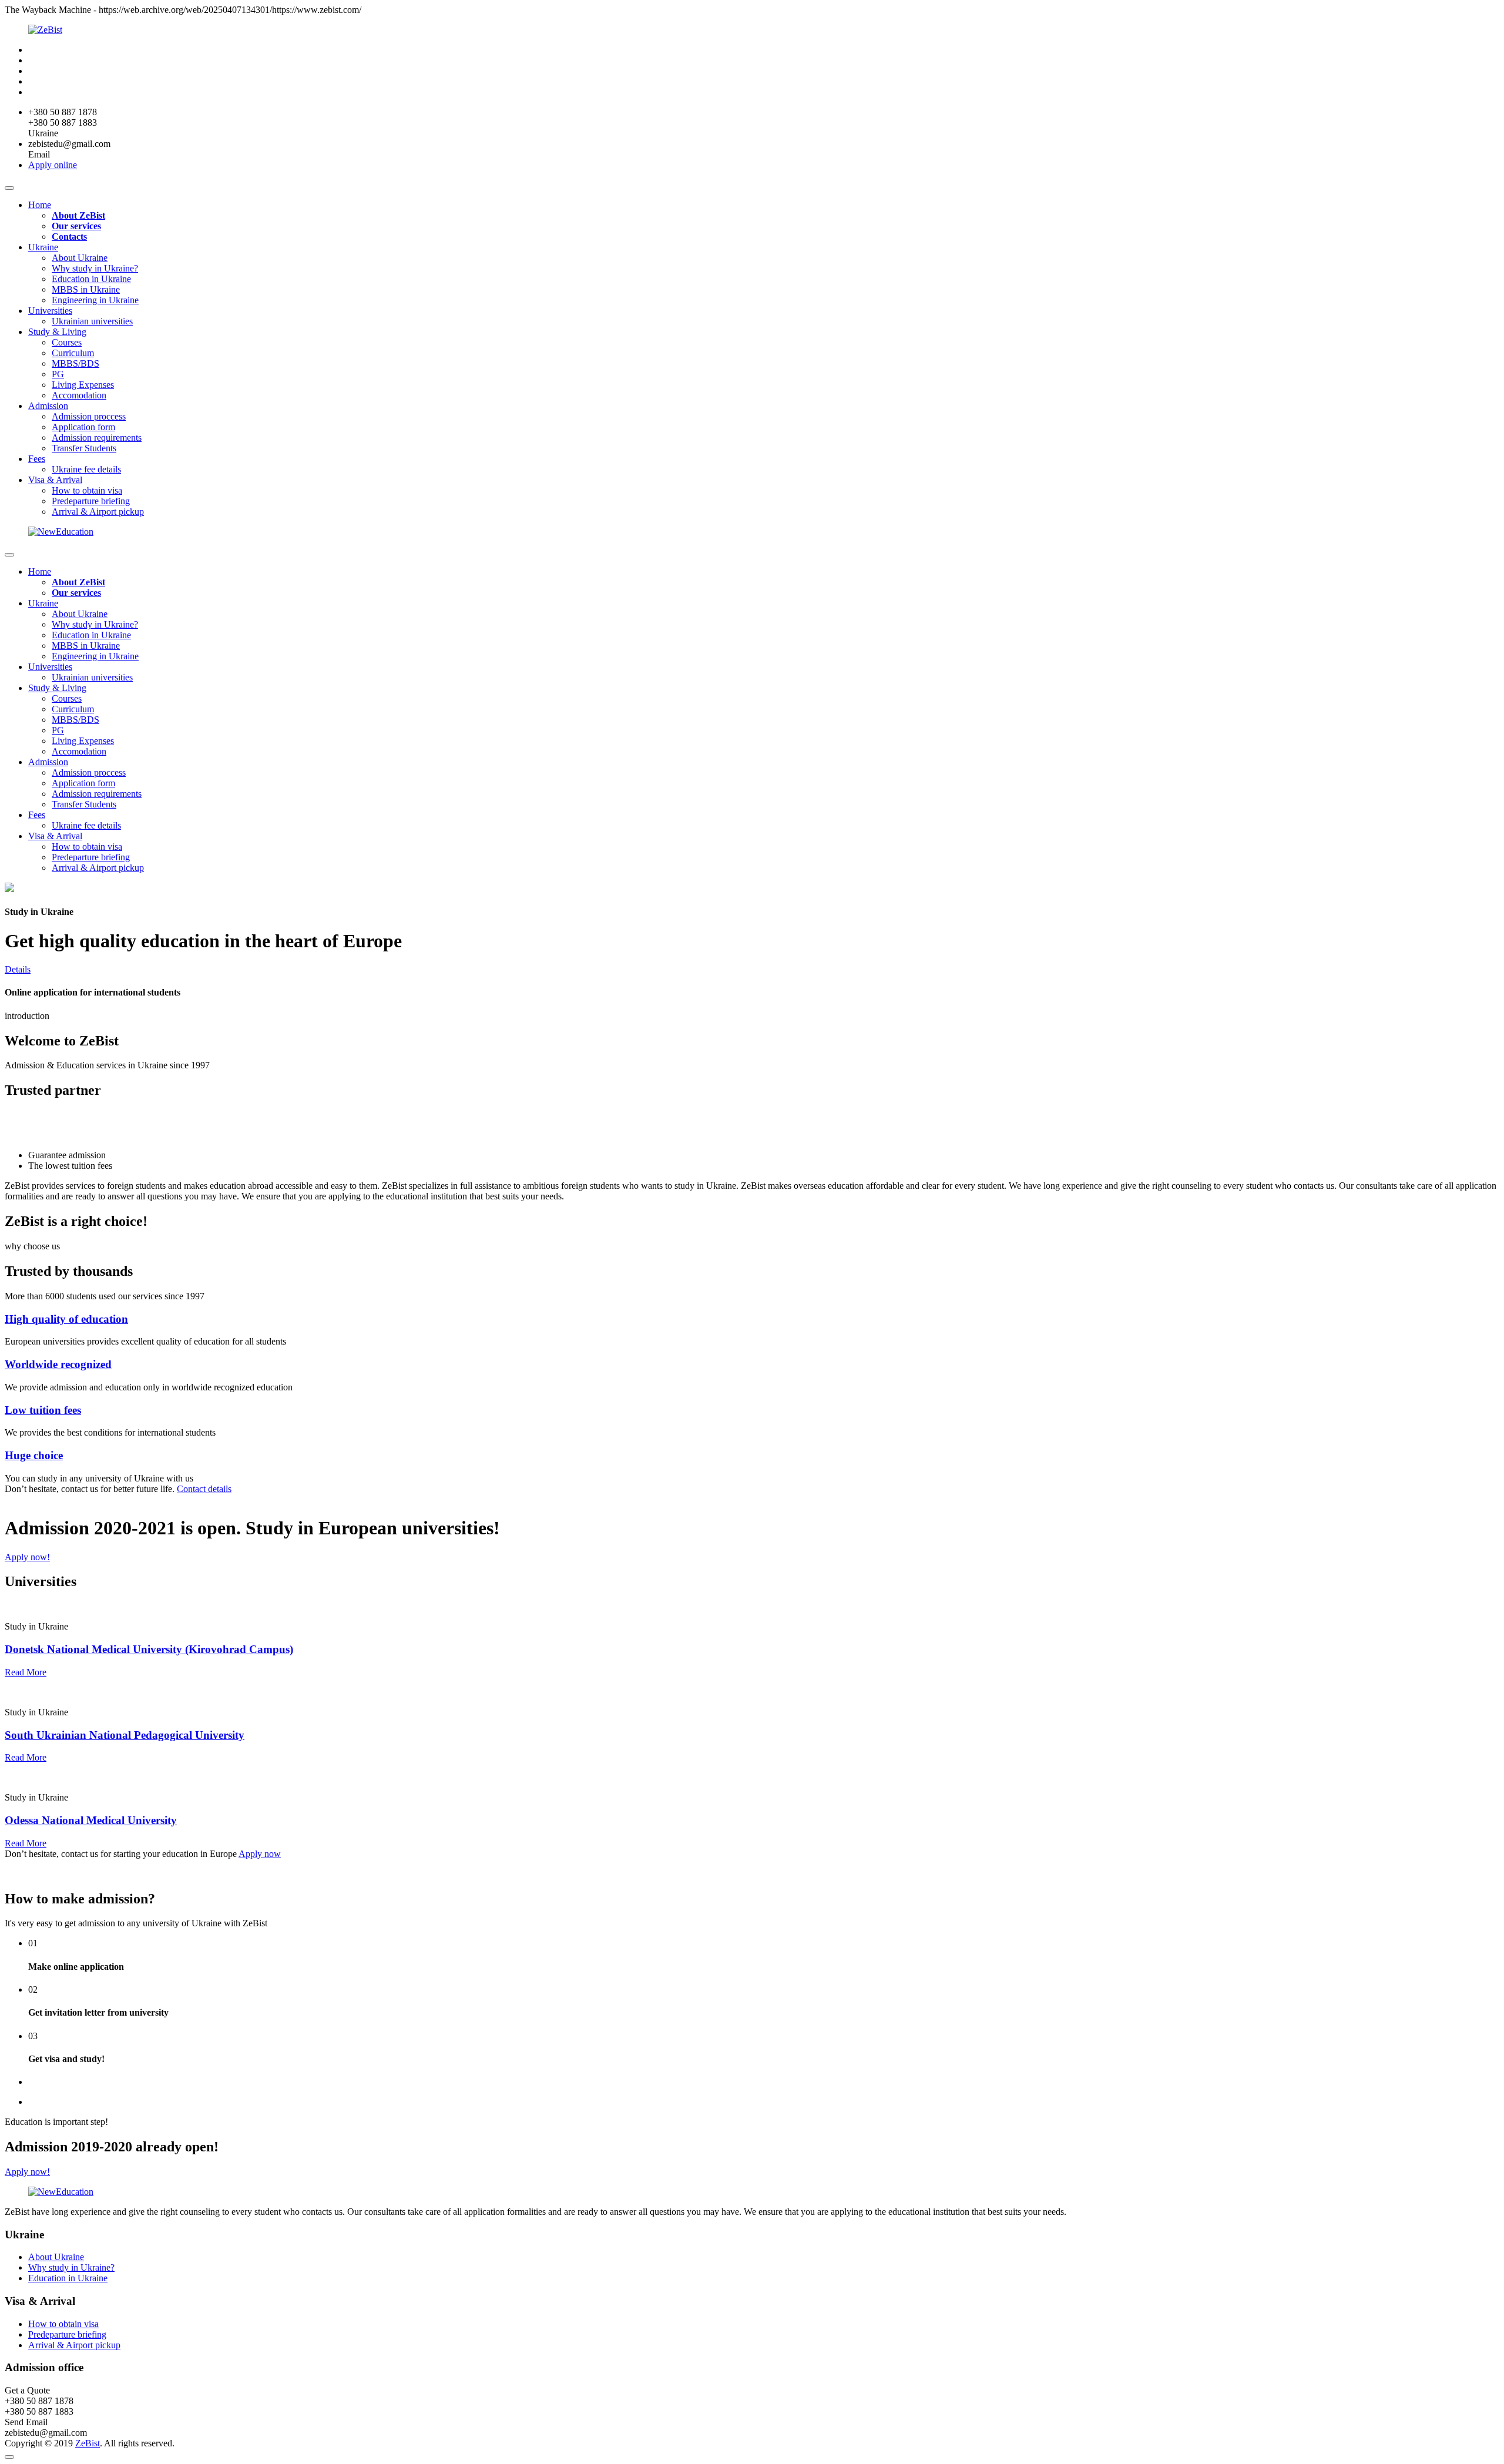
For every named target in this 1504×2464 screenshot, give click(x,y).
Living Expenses (83, 385)
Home (40, 205)
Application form (83, 427)
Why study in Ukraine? (95, 268)
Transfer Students (84, 448)
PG (58, 374)
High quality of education (66, 1319)
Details (18, 969)
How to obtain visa (87, 490)
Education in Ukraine (91, 279)
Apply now (260, 1854)
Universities (50, 311)
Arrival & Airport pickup (98, 512)
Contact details (204, 1489)
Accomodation (79, 395)
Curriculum (73, 353)
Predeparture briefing (91, 501)
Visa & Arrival (55, 480)
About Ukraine (80, 258)
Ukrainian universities (92, 321)
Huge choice (34, 1455)
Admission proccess (89, 416)
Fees (37, 459)
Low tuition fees (43, 1410)
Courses (67, 342)
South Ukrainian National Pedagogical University (125, 1735)
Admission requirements (97, 438)
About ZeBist (78, 215)
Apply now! (27, 1557)
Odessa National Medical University (91, 1820)
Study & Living (57, 332)
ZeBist (88, 2443)
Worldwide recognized (58, 1364)
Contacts (69, 237)
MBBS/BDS (75, 363)
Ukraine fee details (86, 469)
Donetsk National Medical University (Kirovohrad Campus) (149, 1649)
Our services (76, 226)
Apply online (53, 165)
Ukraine (43, 247)
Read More (26, 1672)
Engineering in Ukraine (95, 300)
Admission (48, 406)
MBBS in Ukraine (86, 289)
